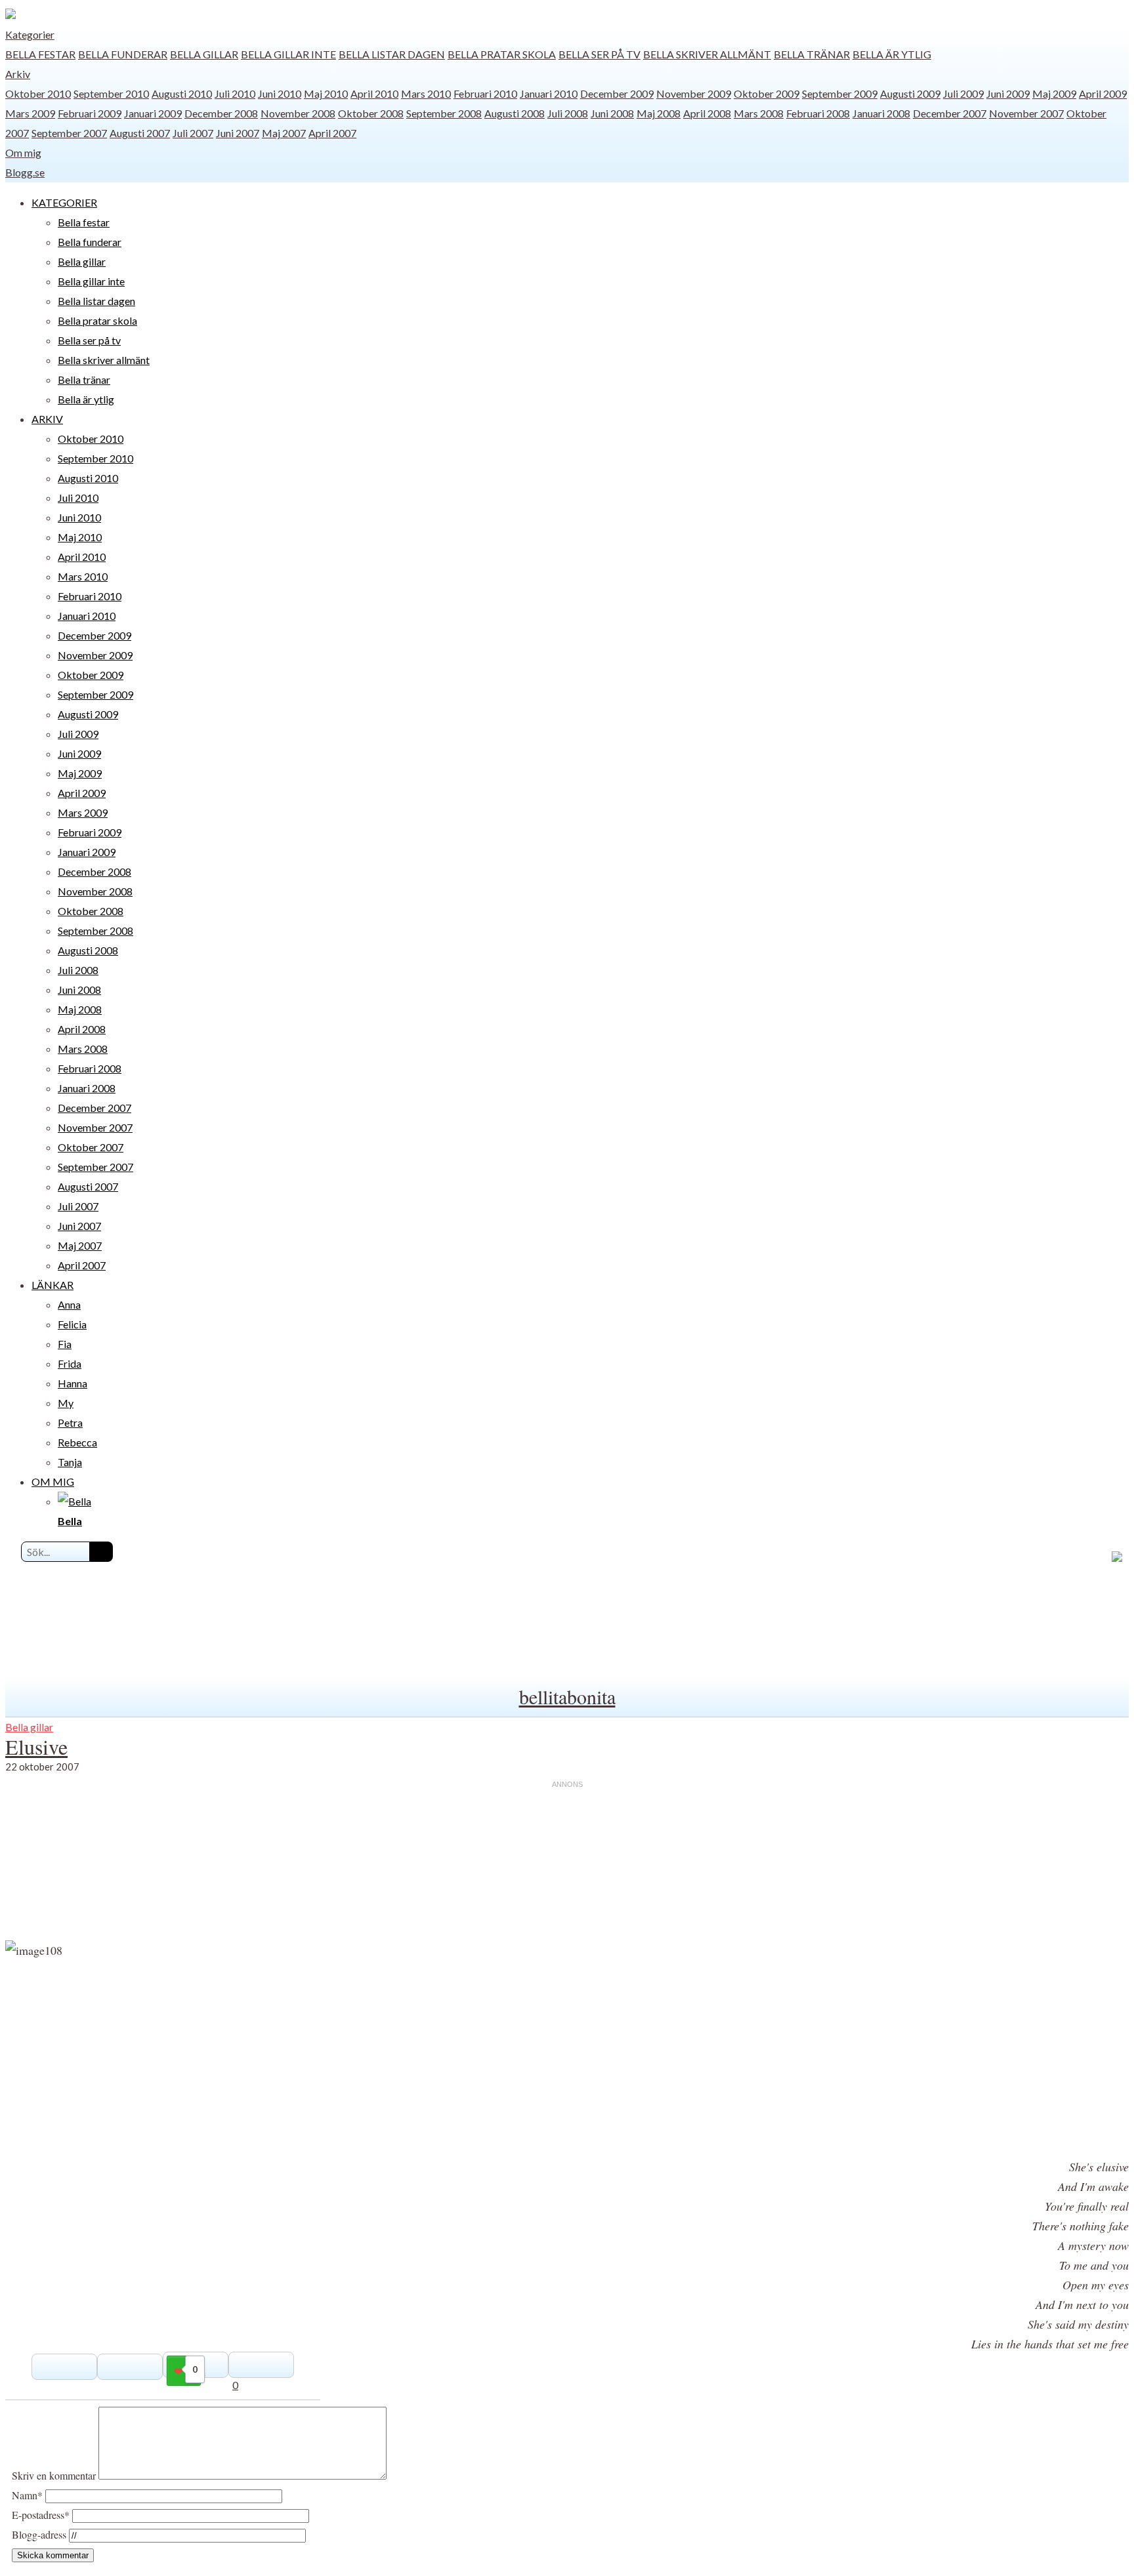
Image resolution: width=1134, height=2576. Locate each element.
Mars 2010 (426, 93)
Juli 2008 (568, 113)
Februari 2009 (90, 113)
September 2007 (69, 133)
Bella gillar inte (288, 54)
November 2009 (694, 93)
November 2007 (1026, 113)
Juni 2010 (280, 93)
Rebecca (77, 1442)
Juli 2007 (193, 133)
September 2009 (840, 93)
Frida (70, 1363)
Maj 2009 (1054, 93)
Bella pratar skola (502, 54)
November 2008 (298, 113)
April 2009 (1103, 93)
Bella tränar (812, 54)
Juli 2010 (235, 93)
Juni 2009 (1008, 93)
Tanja (70, 1462)
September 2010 (111, 93)
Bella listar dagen (392, 54)
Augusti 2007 (140, 133)
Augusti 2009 (910, 93)
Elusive (36, 1747)
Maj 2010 (326, 93)
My (66, 1403)
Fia (65, 1344)
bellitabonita (567, 1696)
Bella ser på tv (599, 54)
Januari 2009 (153, 113)
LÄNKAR (52, 1285)
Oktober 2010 (38, 93)
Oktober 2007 (91, 1147)
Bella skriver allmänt (707, 54)
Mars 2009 (30, 113)
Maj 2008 (659, 113)
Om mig (23, 153)
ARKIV (47, 419)
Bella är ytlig (892, 54)
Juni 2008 (612, 113)
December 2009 (617, 93)
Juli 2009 (963, 93)
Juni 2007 (238, 133)
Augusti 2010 (182, 93)
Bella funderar (123, 54)
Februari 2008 (818, 113)
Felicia (72, 1324)
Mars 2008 (759, 113)
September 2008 (444, 113)
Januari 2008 (881, 113)
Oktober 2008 (371, 113)
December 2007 (950, 113)
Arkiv (18, 74)
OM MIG (53, 1482)
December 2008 (221, 113)
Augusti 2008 (514, 113)
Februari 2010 (485, 93)
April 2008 (707, 113)
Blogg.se (25, 172)
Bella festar (40, 54)
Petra (70, 1422)
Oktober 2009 (766, 93)
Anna (69, 1304)
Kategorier (30, 34)
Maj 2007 (284, 133)
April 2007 (332, 133)
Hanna (73, 1383)
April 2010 (374, 93)
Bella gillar (204, 54)
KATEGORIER (64, 202)
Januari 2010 (549, 93)
